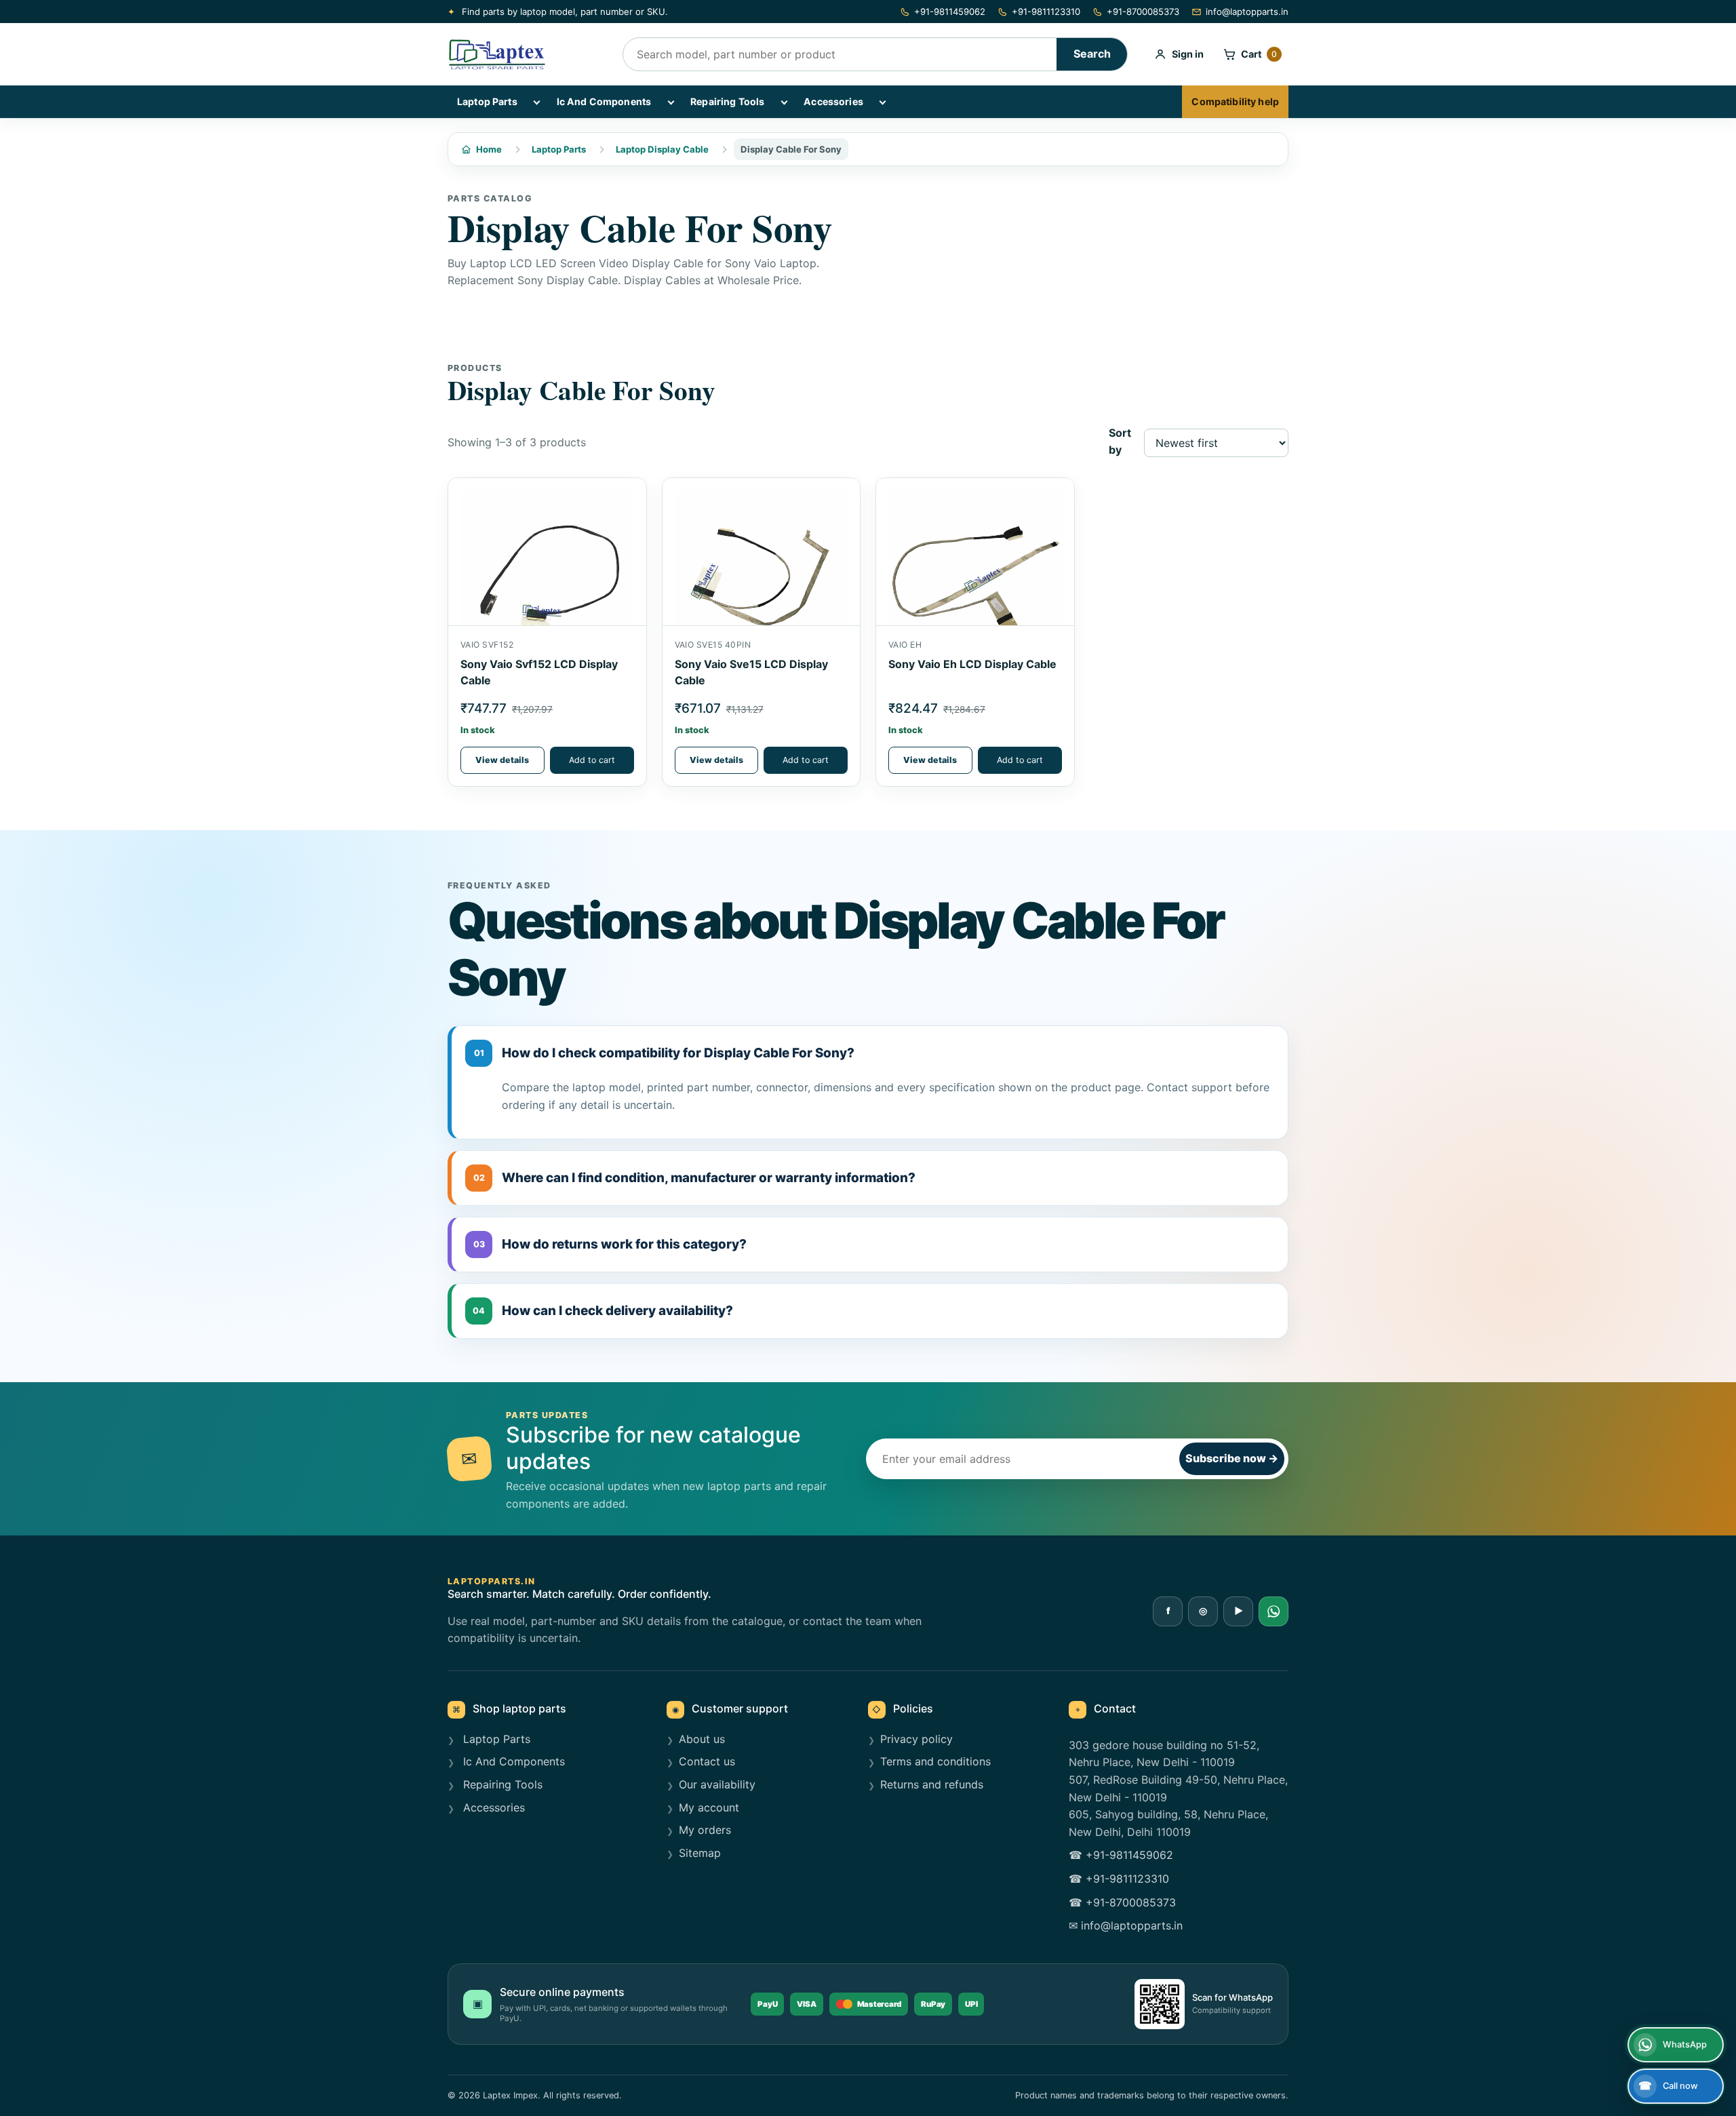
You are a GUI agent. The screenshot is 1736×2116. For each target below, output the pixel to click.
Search (1092, 54)
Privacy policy (916, 1739)
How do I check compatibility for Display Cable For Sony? (665, 1053)
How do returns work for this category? (610, 1244)
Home (489, 149)
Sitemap (700, 1853)
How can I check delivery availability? (603, 1311)
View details (502, 760)
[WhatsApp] (1274, 1611)
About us (702, 1739)
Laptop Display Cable (662, 149)
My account (709, 1807)
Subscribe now (1232, 1458)
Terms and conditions (935, 1761)
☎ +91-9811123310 (1119, 1879)
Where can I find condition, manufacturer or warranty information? (695, 1178)
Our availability (717, 1784)
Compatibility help (1235, 101)
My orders (705, 1830)
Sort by (1120, 442)
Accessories (833, 101)
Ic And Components (604, 101)
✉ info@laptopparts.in (1126, 1925)
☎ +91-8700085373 (1122, 1902)
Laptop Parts (487, 101)
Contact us (707, 1761)
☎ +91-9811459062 (1121, 1855)
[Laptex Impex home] (526, 54)
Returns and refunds (932, 1784)
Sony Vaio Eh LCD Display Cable (972, 664)
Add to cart (592, 760)
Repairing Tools (727, 101)
